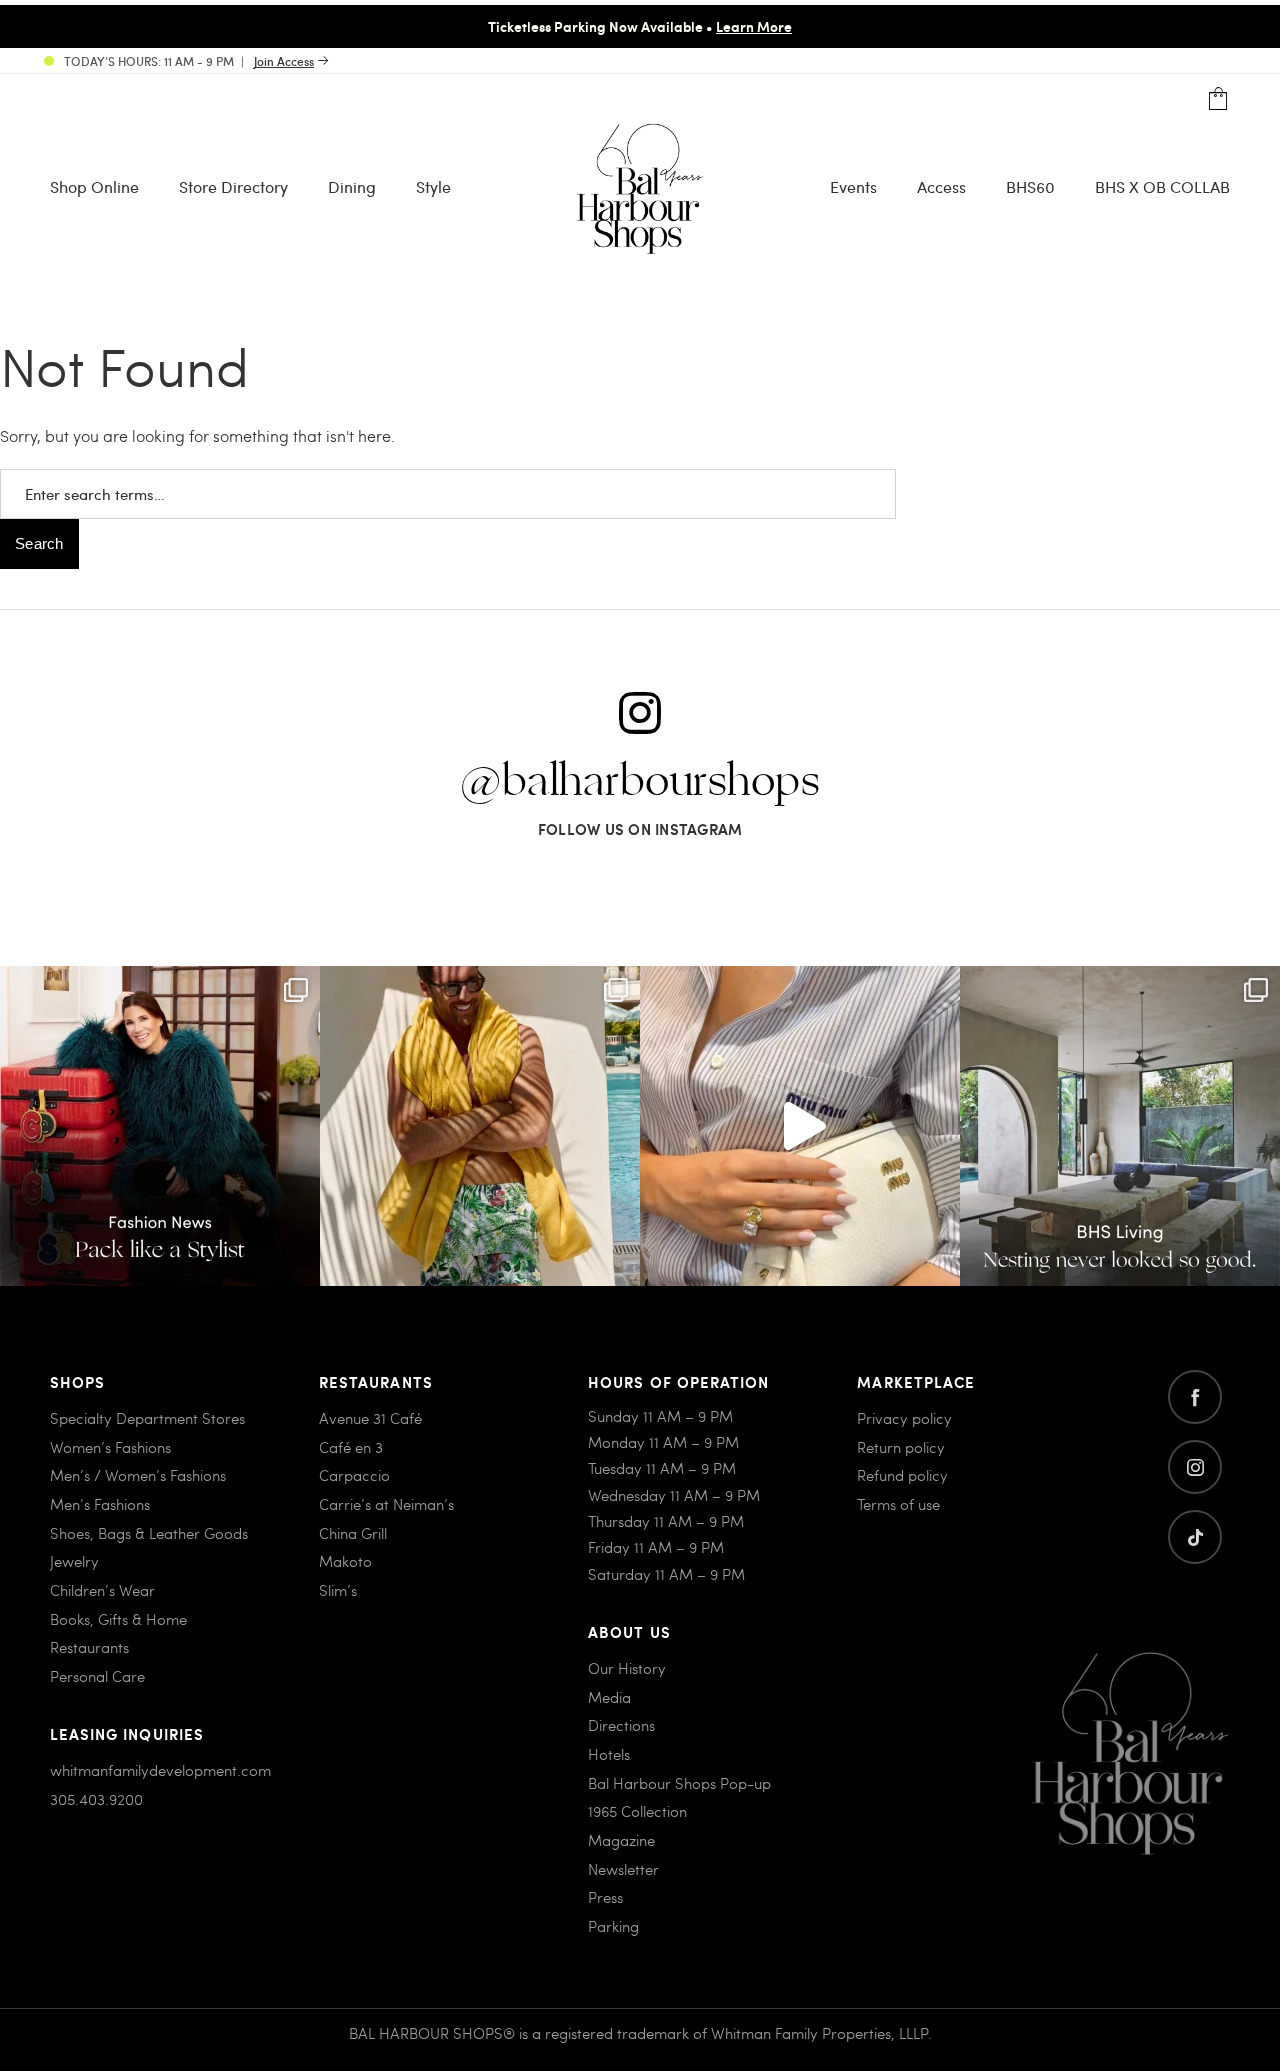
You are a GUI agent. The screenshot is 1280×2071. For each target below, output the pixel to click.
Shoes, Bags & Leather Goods (149, 1533)
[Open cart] (1218, 99)
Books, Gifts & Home (118, 1619)
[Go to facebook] (1195, 1397)
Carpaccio (354, 1475)
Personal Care (97, 1676)
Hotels (609, 1754)
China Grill (353, 1533)
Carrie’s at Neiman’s (386, 1504)
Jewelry (74, 1561)
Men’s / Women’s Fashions (138, 1475)
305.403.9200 (96, 1799)
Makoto (345, 1561)
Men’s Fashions (100, 1504)
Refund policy (902, 1475)
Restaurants (89, 1647)
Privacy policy (904, 1418)
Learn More (754, 26)
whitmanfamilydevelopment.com (160, 1770)
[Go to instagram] (1195, 1467)
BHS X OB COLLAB (1162, 186)
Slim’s (338, 1590)
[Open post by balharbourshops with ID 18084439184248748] (1120, 1126)
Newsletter (623, 1869)
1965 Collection (637, 1811)
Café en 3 (351, 1447)
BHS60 (1030, 186)
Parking (613, 1926)
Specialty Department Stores (147, 1418)
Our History (627, 1668)
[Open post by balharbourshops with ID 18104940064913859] (480, 1126)
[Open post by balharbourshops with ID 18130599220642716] (160, 1126)
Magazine (621, 1840)
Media (609, 1697)
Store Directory (233, 186)
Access (941, 186)
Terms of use (898, 1504)
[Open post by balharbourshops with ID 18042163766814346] (800, 1126)
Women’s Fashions (110, 1447)
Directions (621, 1725)
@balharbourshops (640, 782)
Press (605, 1897)
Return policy (901, 1447)
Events (853, 186)
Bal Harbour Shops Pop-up (679, 1783)
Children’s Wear (102, 1590)
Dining (352, 186)
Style (433, 186)
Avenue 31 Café (370, 1418)
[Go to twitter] (1195, 1537)
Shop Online (94, 186)
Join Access (284, 61)
